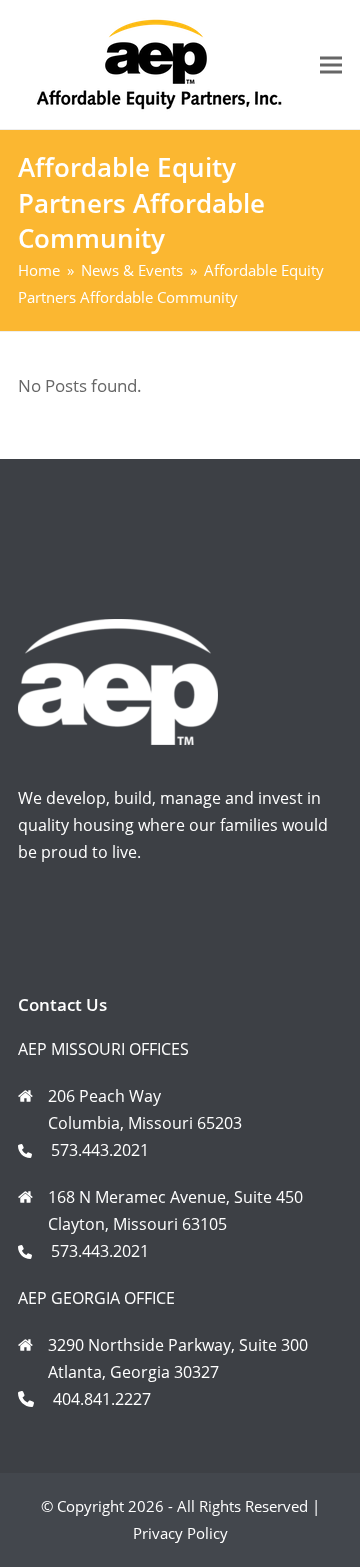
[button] (331, 64)
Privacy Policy (180, 1533)
